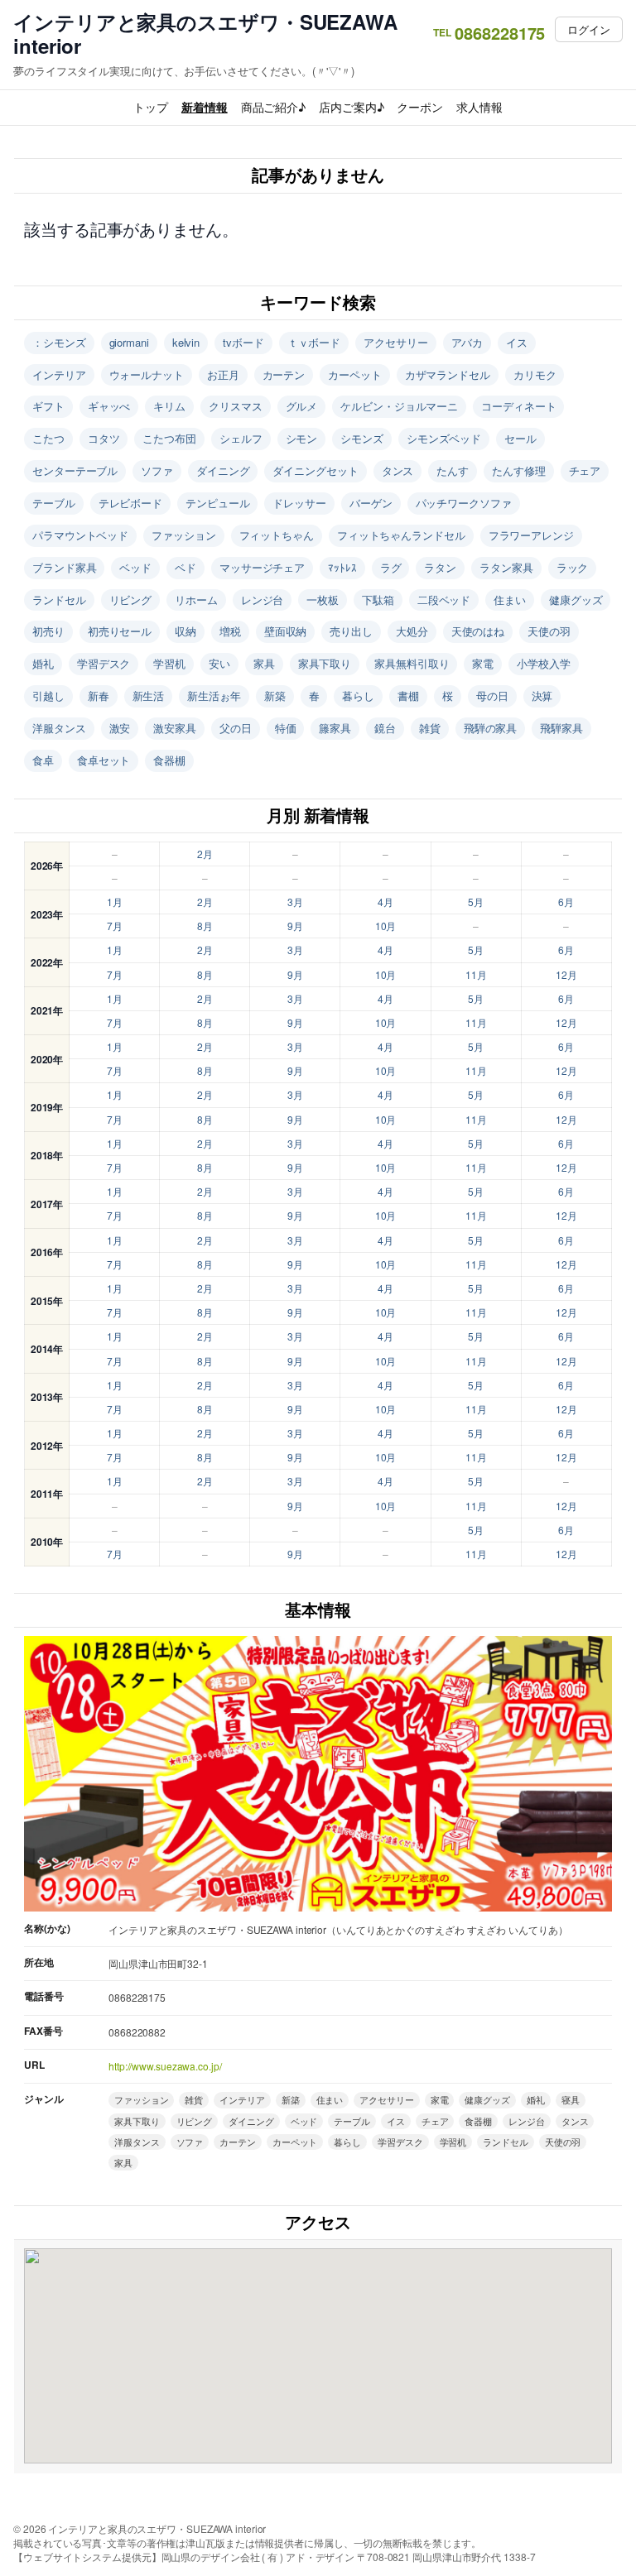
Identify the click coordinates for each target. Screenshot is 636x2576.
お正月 (223, 374)
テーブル (54, 503)
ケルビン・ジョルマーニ (399, 406)
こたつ (48, 438)
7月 (115, 926)
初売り (48, 631)
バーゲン (371, 503)
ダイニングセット (315, 470)
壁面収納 (286, 631)
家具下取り (325, 663)
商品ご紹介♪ (273, 107)
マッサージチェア (262, 567)
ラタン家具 (506, 567)
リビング (131, 600)
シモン (302, 438)
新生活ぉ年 (214, 696)
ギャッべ (109, 406)
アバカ (467, 342)
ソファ (157, 470)
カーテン (284, 374)
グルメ (302, 406)
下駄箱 (378, 600)
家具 (264, 663)
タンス (398, 470)
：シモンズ (59, 342)
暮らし (358, 696)
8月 (205, 926)
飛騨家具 (561, 728)
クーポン (420, 107)
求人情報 (479, 107)
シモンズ (362, 438)
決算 (542, 696)
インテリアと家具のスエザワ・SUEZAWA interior (205, 34)
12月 (566, 974)
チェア (585, 470)
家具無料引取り (412, 663)
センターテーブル (75, 470)
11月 (476, 974)
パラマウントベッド (80, 535)
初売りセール (120, 631)
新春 (99, 696)
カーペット (355, 374)
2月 (205, 854)
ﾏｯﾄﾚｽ (342, 567)
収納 (185, 631)
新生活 (149, 696)
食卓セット (104, 760)
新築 (275, 696)
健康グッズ (576, 600)
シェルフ (241, 438)
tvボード (243, 342)
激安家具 (175, 728)
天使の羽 (549, 631)
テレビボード (130, 503)
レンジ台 (263, 600)
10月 (386, 926)
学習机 (169, 663)
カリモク (535, 374)
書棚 (408, 696)
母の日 (492, 696)
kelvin (186, 342)
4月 (385, 902)
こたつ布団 (169, 438)
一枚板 (323, 600)
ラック (573, 567)
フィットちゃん (277, 535)
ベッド (135, 567)
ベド (185, 567)
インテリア (59, 374)
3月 (295, 902)
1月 (115, 902)
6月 (566, 902)
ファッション (183, 535)
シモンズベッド (444, 438)
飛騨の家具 (491, 728)
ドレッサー (299, 503)
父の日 (236, 728)
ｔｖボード (314, 342)
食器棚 (169, 760)
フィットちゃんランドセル (401, 535)
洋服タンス (59, 728)
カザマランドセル (448, 374)
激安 (120, 728)
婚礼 (43, 663)
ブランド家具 (64, 567)
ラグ (391, 567)
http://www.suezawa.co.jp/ (165, 2066)
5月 (476, 902)
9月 (295, 926)
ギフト (48, 406)
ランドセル (59, 600)
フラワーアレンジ (531, 535)
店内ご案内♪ (351, 107)
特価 (286, 728)
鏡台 (385, 728)
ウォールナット (147, 374)
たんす (453, 470)
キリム (169, 406)
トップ (151, 107)
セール (520, 438)
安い (219, 663)
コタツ (104, 438)
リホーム (196, 600)
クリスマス (236, 406)
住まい (510, 600)
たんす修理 (519, 470)
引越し (48, 696)
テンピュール (217, 503)
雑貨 (430, 728)
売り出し (351, 631)
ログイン (589, 29)
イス (517, 342)
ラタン (440, 567)
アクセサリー (395, 342)
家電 (483, 663)
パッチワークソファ (464, 503)
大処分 (412, 631)
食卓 (43, 760)
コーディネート (518, 406)
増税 (230, 631)
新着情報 (205, 107)
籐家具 (335, 728)
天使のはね (478, 631)
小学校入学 (544, 663)
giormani (129, 342)
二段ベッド (444, 600)
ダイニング (223, 470)
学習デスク (104, 663)
